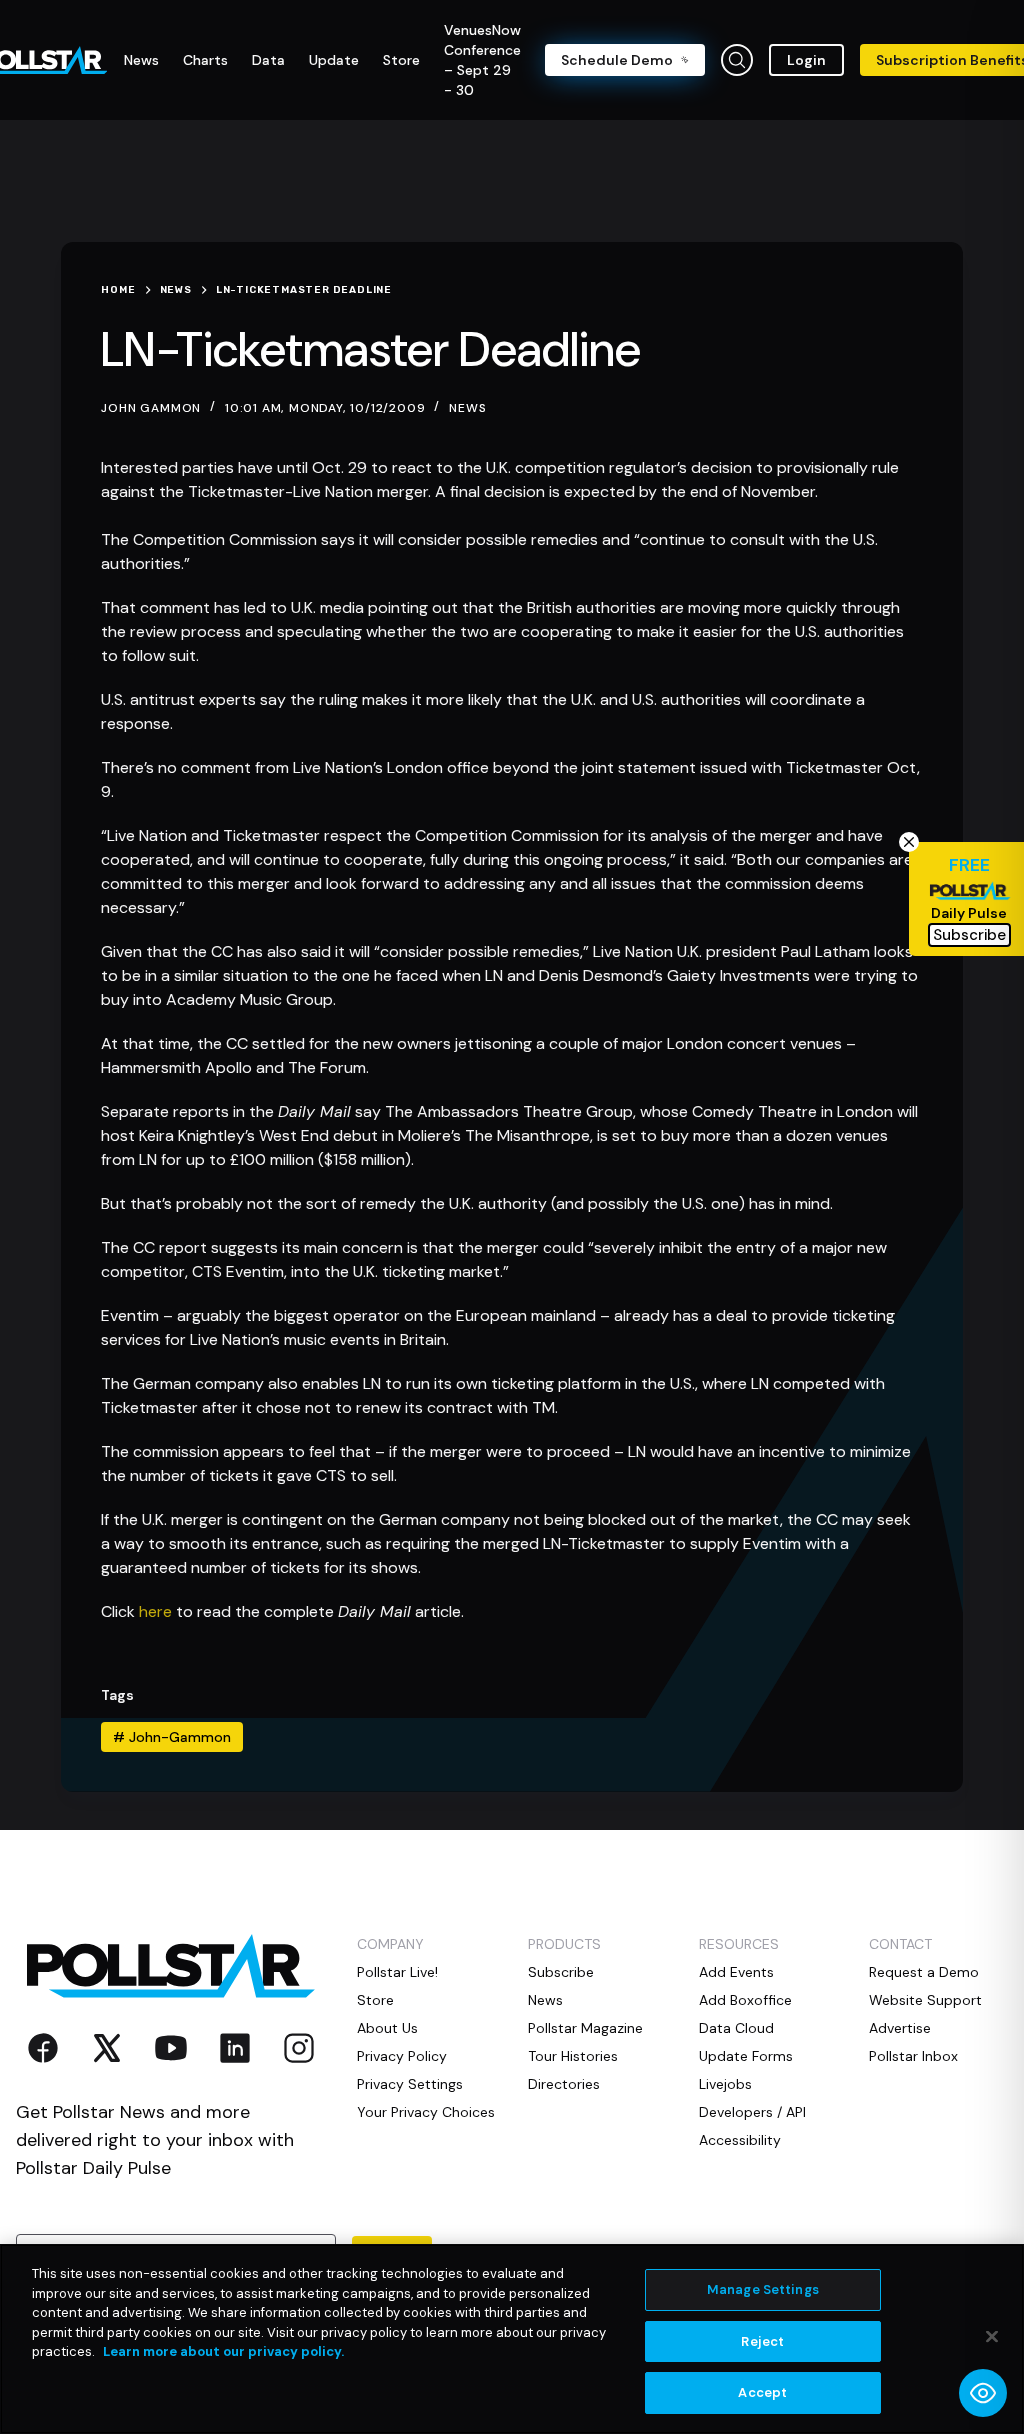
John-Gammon (172, 1737)
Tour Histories (573, 2056)
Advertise (900, 2028)
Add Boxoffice (745, 2000)
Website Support (925, 2000)
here (155, 1611)
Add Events (736, 1972)
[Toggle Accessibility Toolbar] (983, 2393)
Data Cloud (736, 2028)
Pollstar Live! (397, 1972)
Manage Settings (763, 2289)
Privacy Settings (410, 2084)
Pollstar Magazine (585, 2028)
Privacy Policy (402, 2056)
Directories (564, 2084)
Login (806, 60)
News (467, 408)
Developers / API (752, 2112)
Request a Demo (924, 1972)
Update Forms (746, 2056)
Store (375, 2000)
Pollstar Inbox (913, 2056)
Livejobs (725, 2084)
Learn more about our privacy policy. (223, 2351)
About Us (387, 2028)
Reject (762, 2341)
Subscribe (561, 1972)
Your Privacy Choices (426, 2112)
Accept (762, 2392)
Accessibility (740, 2140)
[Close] (992, 2337)
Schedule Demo (617, 60)
